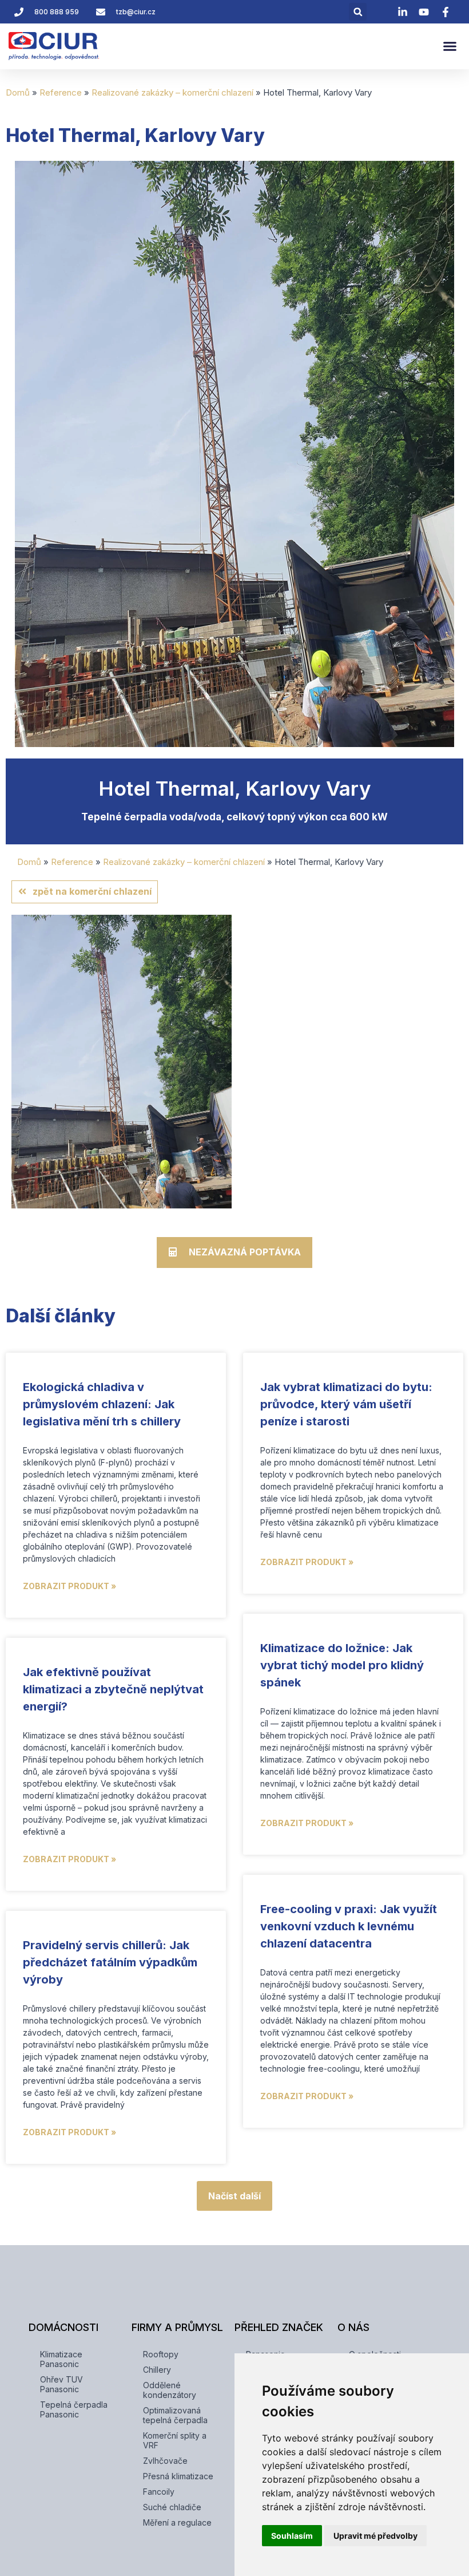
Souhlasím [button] (292, 2536)
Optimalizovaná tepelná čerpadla (175, 2415)
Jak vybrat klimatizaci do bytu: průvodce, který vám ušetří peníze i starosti (346, 1404)
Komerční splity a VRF (175, 2440)
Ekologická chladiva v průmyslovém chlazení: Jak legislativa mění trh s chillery (102, 1404)
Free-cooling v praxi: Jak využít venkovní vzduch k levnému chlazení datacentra (349, 1926)
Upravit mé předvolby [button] (375, 2536)
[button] (358, 12)
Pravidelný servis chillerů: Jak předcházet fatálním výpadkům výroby (110, 1962)
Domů (18, 92)
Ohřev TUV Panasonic (61, 2384)
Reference (61, 92)
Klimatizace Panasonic (61, 2359)
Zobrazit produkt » (69, 1586)
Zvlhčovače (165, 2461)
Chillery (157, 2370)
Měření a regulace (177, 2522)
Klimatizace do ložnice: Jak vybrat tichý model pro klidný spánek (342, 1665)
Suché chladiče (172, 2507)
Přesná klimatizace (178, 2476)
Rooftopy (161, 2354)
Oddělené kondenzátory (170, 2390)
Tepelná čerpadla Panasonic (74, 2409)
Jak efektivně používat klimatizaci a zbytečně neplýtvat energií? (113, 1689)
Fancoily (159, 2492)
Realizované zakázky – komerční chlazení (172, 92)
